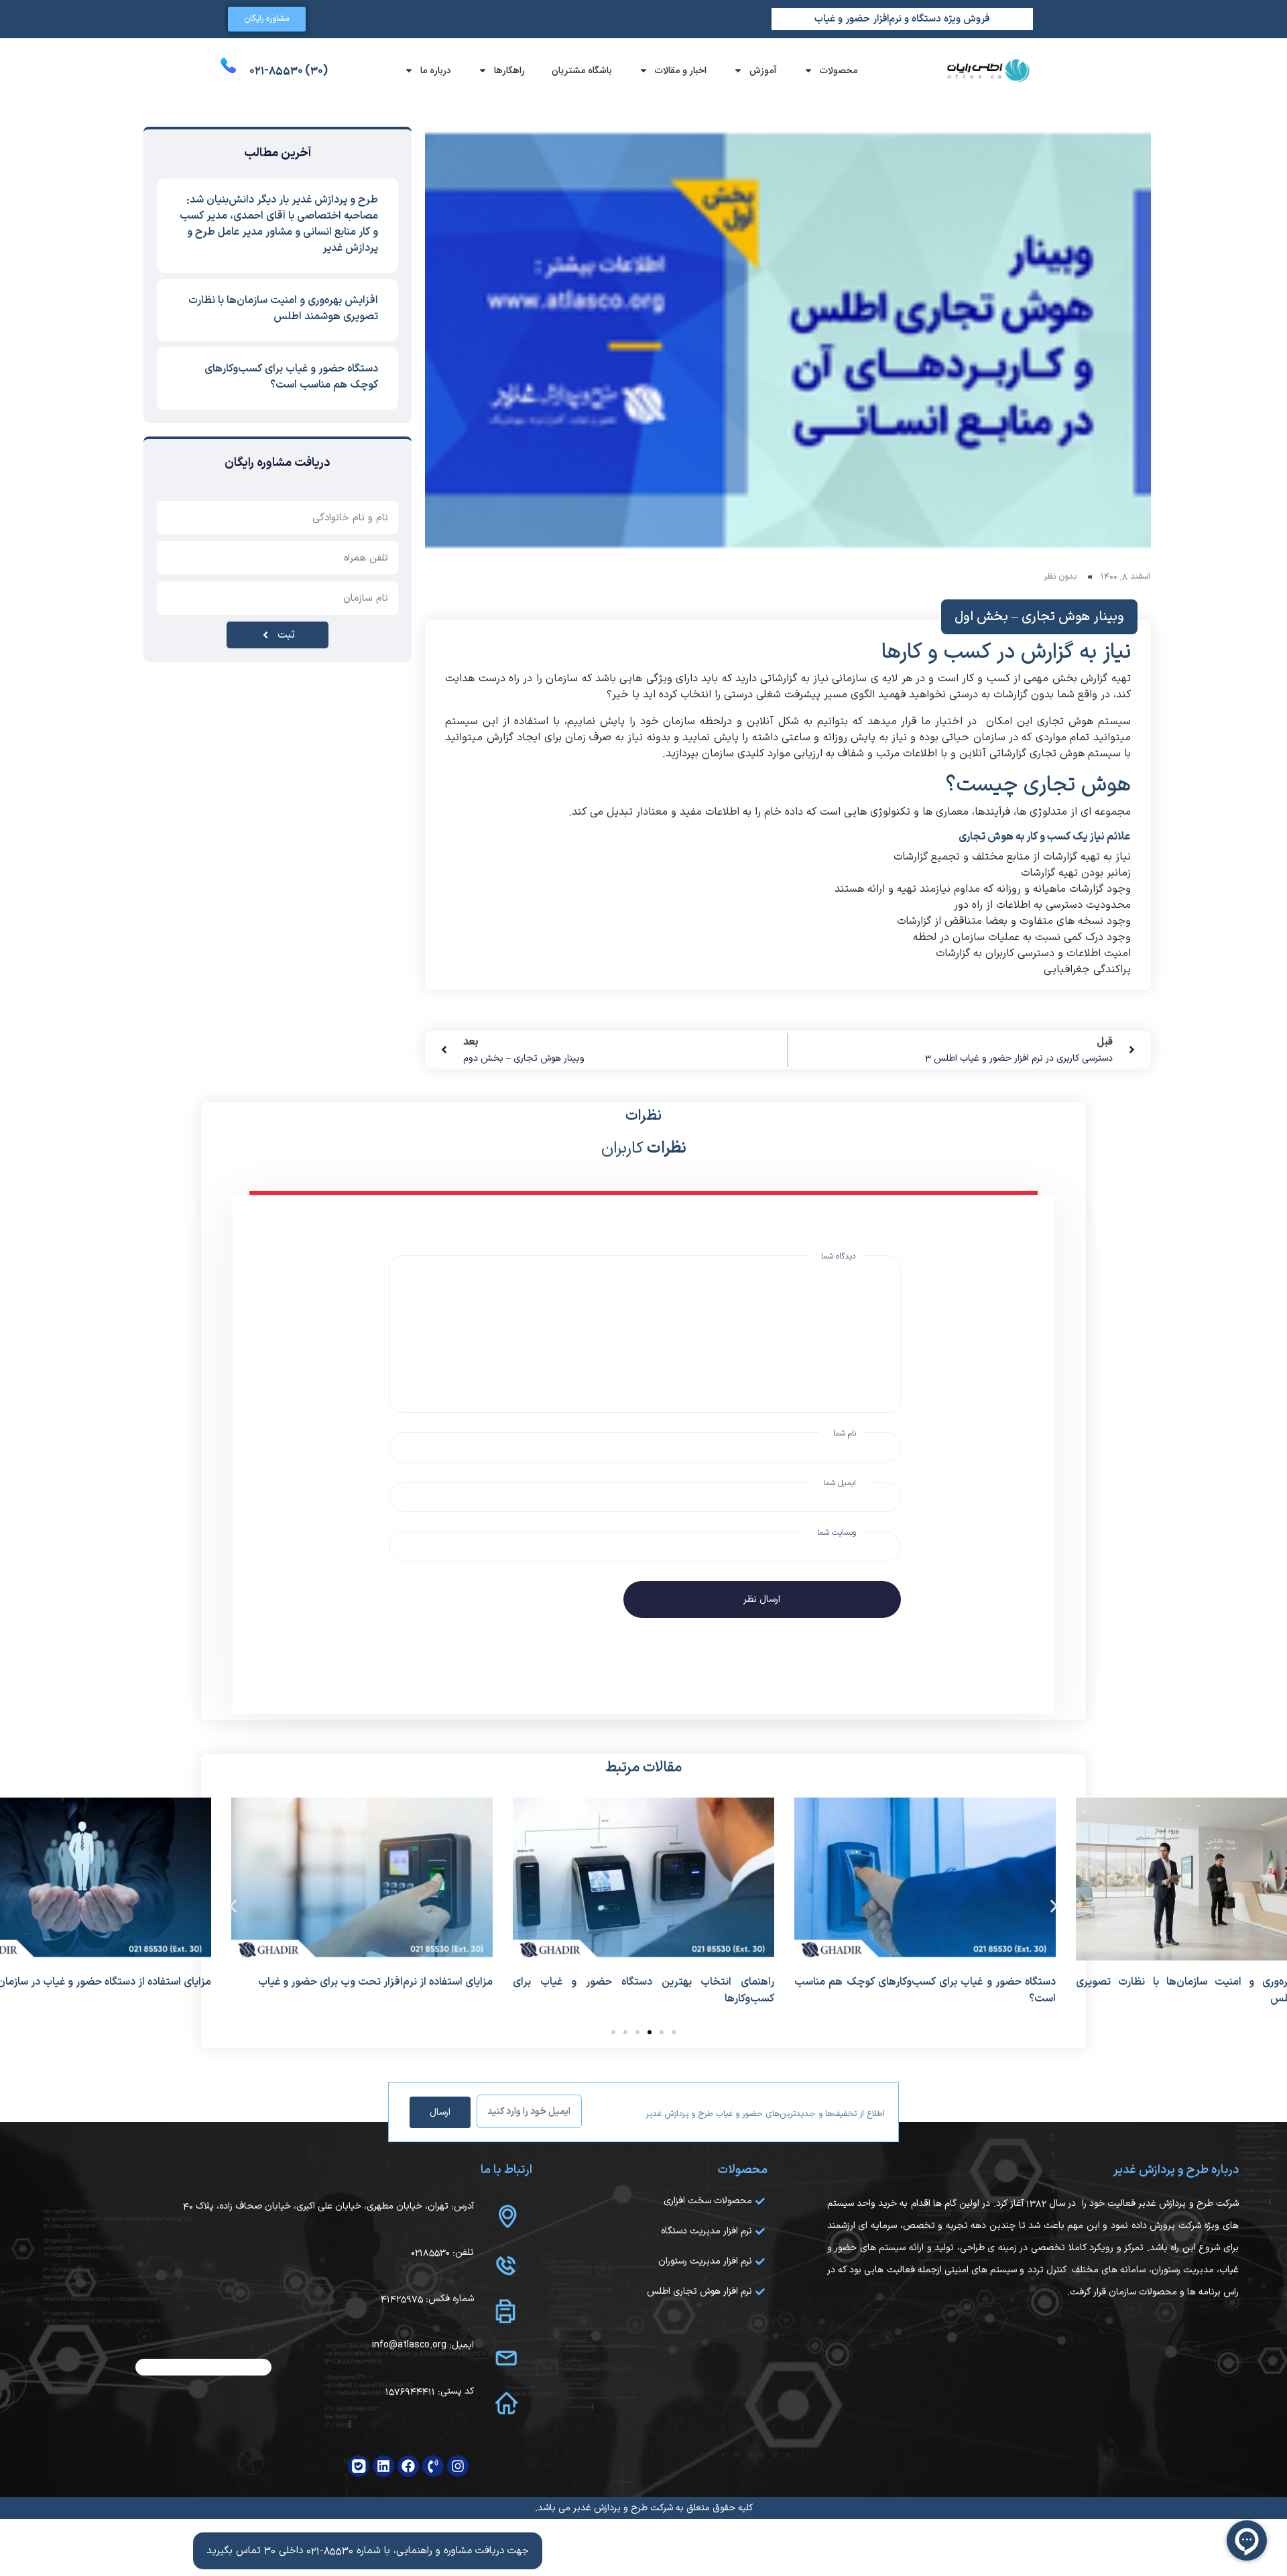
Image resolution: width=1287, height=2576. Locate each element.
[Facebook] (408, 2466)
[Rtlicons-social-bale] (359, 2466)
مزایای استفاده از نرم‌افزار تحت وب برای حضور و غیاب (375, 1982)
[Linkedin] (383, 2466)
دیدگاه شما (839, 1256)
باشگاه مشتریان (582, 70)
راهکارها (509, 70)
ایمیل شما (840, 1483)
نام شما (845, 1433)
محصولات (839, 70)
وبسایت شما (837, 1533)
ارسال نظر (762, 1599)
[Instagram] (458, 2466)
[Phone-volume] (433, 2466)
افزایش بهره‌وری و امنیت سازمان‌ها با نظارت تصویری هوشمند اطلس (283, 308)
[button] (233, 1907)
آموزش (763, 70)
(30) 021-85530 (289, 70)
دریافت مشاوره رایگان (278, 463)
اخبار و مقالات (681, 70)
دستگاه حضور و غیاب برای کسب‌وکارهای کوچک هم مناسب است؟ (291, 377)
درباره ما (436, 70)
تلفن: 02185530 (442, 2252)
